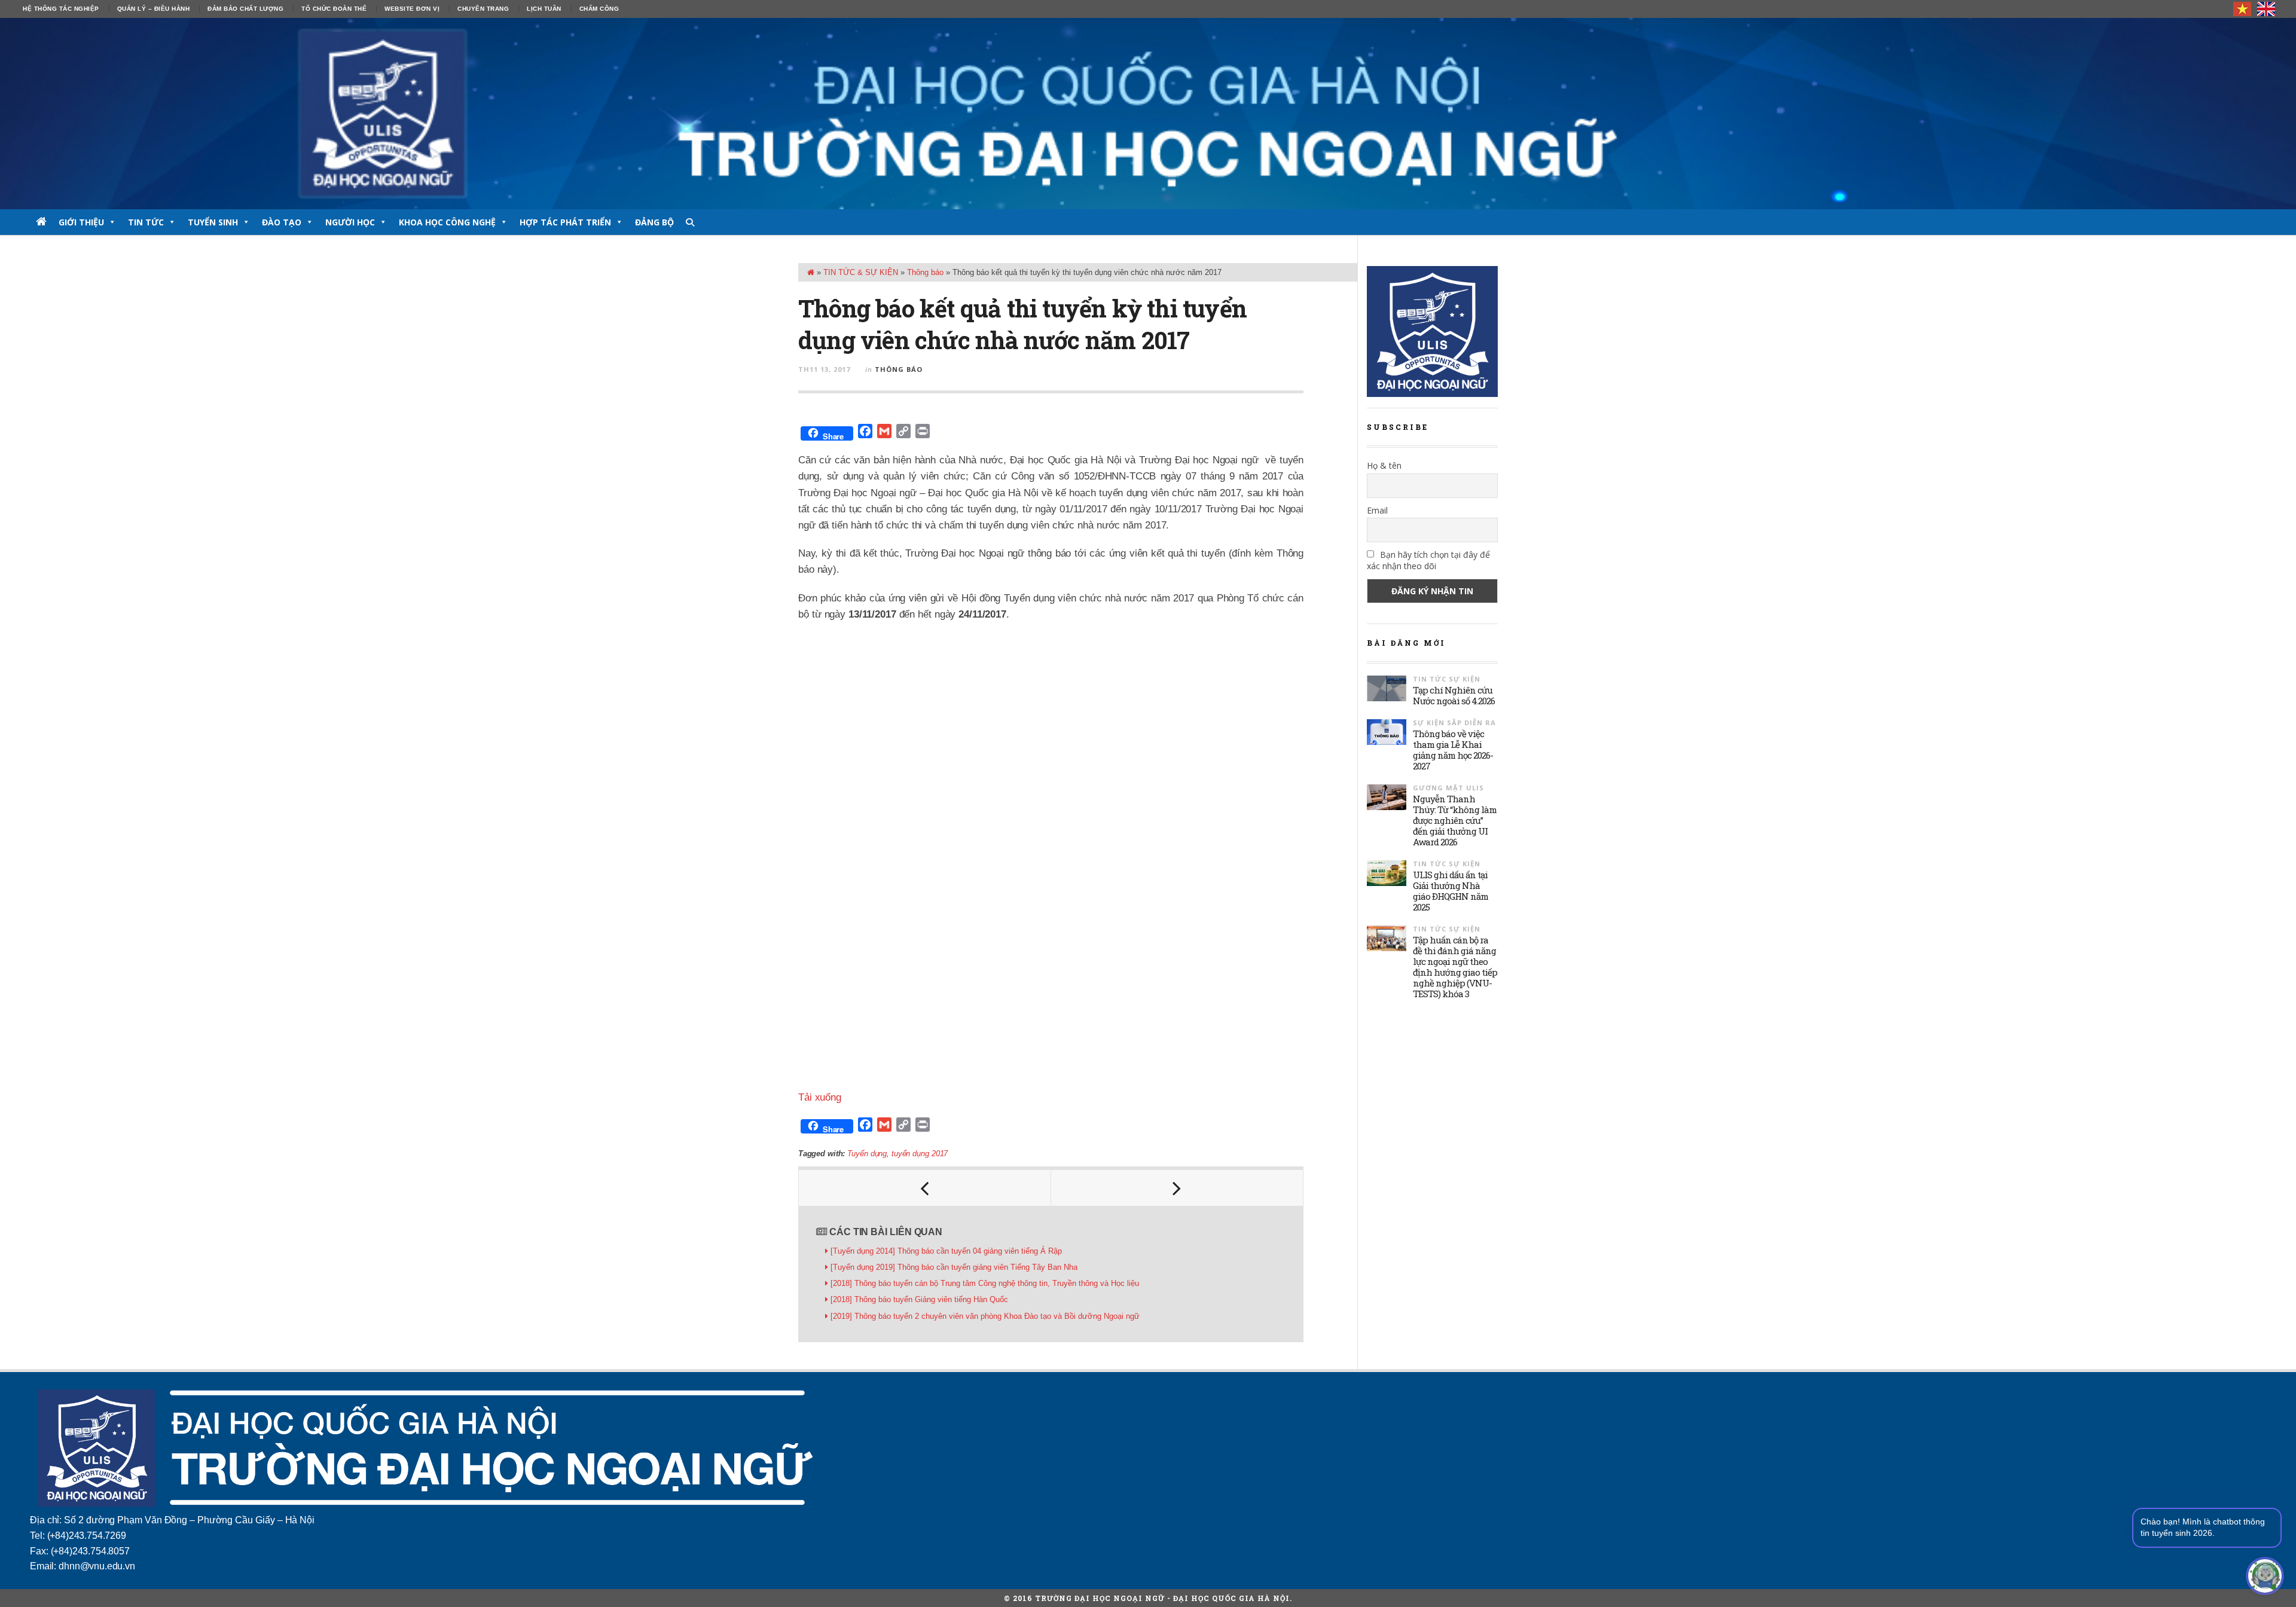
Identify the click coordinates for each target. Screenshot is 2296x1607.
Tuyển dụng (867, 1154)
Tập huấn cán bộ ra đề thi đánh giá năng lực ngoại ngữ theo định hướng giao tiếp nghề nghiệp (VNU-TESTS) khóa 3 (1455, 967)
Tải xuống (820, 1097)
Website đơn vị (412, 9)
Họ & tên (1384, 465)
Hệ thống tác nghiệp (61, 9)
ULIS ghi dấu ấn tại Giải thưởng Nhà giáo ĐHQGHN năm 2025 (1451, 891)
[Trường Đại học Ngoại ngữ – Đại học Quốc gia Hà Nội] (1148, 114)
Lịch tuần (544, 9)
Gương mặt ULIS (1448, 788)
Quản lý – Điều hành (154, 9)
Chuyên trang (483, 9)
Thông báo (925, 272)
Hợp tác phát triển (565, 222)
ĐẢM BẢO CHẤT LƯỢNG (245, 9)
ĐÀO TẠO (282, 222)
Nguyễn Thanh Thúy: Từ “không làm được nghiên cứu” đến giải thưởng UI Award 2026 (1455, 820)
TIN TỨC (146, 222)
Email (1377, 510)
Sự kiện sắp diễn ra (1454, 722)
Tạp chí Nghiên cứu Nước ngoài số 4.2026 (1454, 695)
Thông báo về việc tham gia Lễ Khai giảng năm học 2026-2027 (1453, 750)
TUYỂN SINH (213, 222)
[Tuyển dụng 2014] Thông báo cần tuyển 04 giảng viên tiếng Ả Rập (946, 1251)
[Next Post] (1177, 1188)
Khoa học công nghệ (447, 222)
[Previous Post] (925, 1188)
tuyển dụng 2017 (920, 1154)
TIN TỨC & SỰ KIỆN (861, 272)
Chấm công (599, 9)
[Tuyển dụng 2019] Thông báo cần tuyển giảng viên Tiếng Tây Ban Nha (954, 1267)
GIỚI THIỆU (81, 222)
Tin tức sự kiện (1447, 679)
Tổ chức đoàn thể (334, 9)
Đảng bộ (654, 222)
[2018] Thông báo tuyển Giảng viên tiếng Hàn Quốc (919, 1299)
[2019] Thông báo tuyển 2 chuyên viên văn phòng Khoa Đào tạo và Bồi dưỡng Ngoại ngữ (985, 1316)
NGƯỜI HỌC (350, 222)
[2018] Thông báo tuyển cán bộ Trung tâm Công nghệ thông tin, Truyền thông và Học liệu (985, 1283)
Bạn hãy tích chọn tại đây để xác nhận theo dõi (1428, 560)
